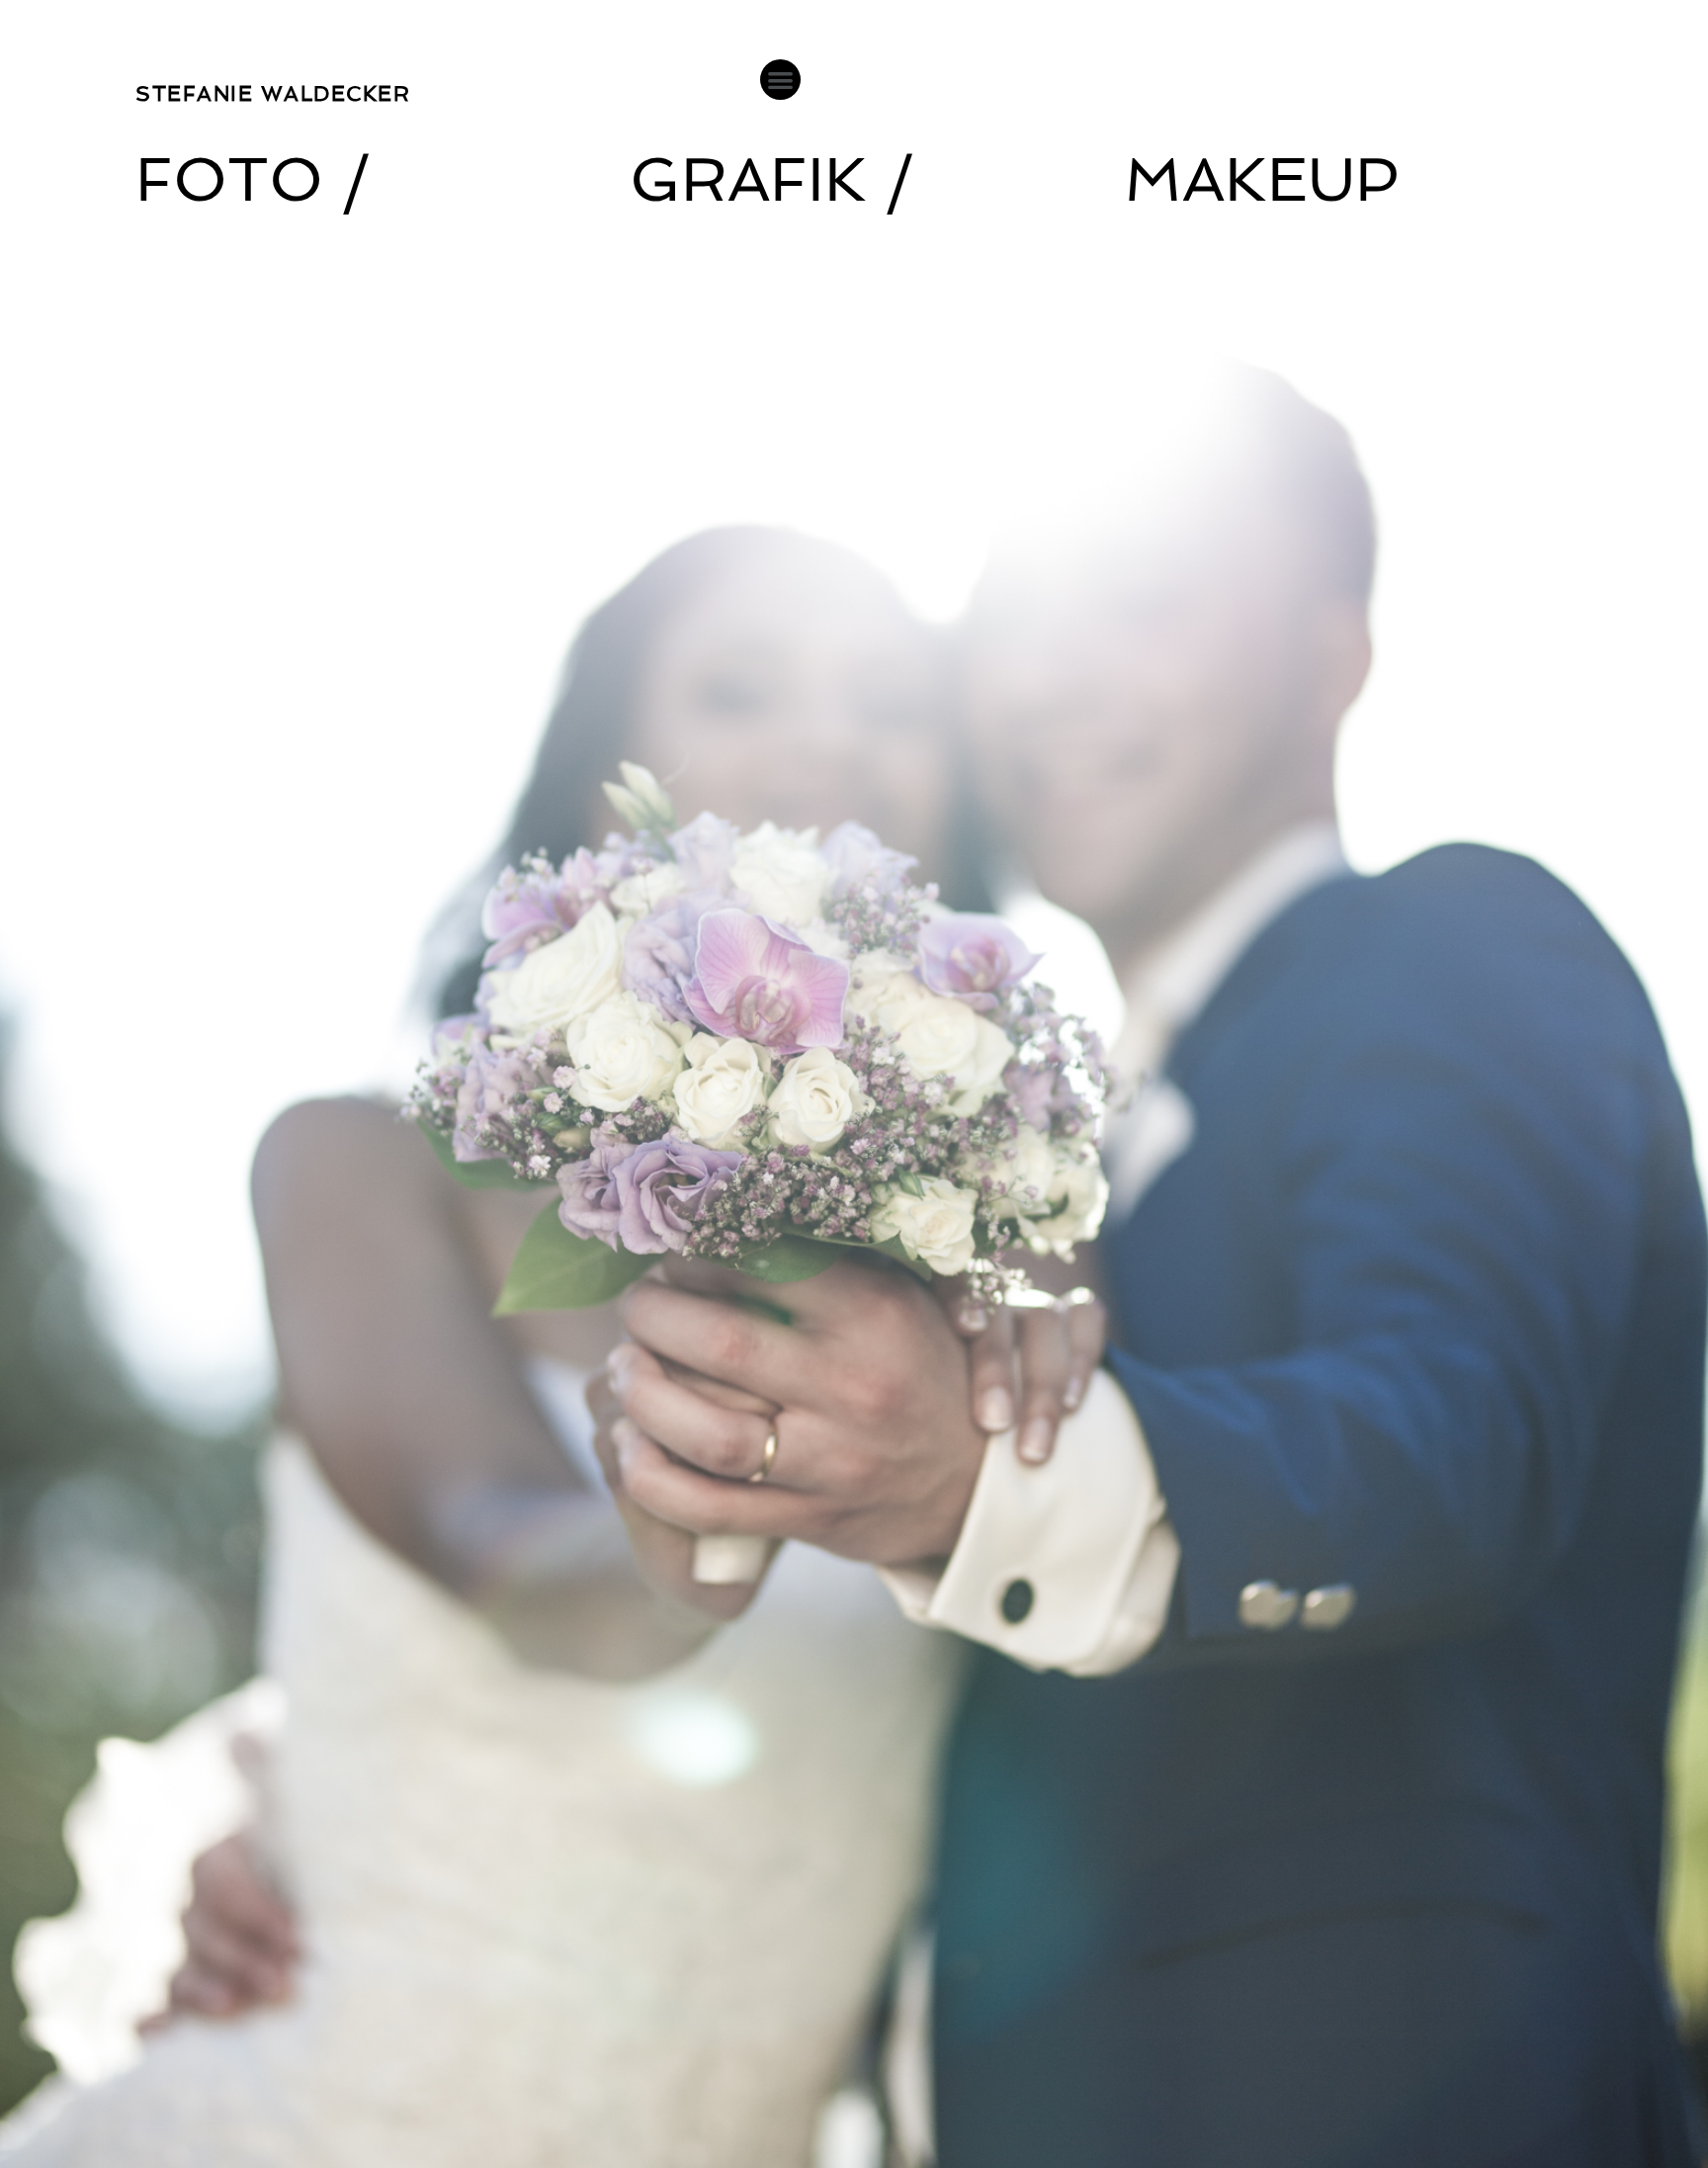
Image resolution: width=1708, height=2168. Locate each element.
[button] (780, 80)
